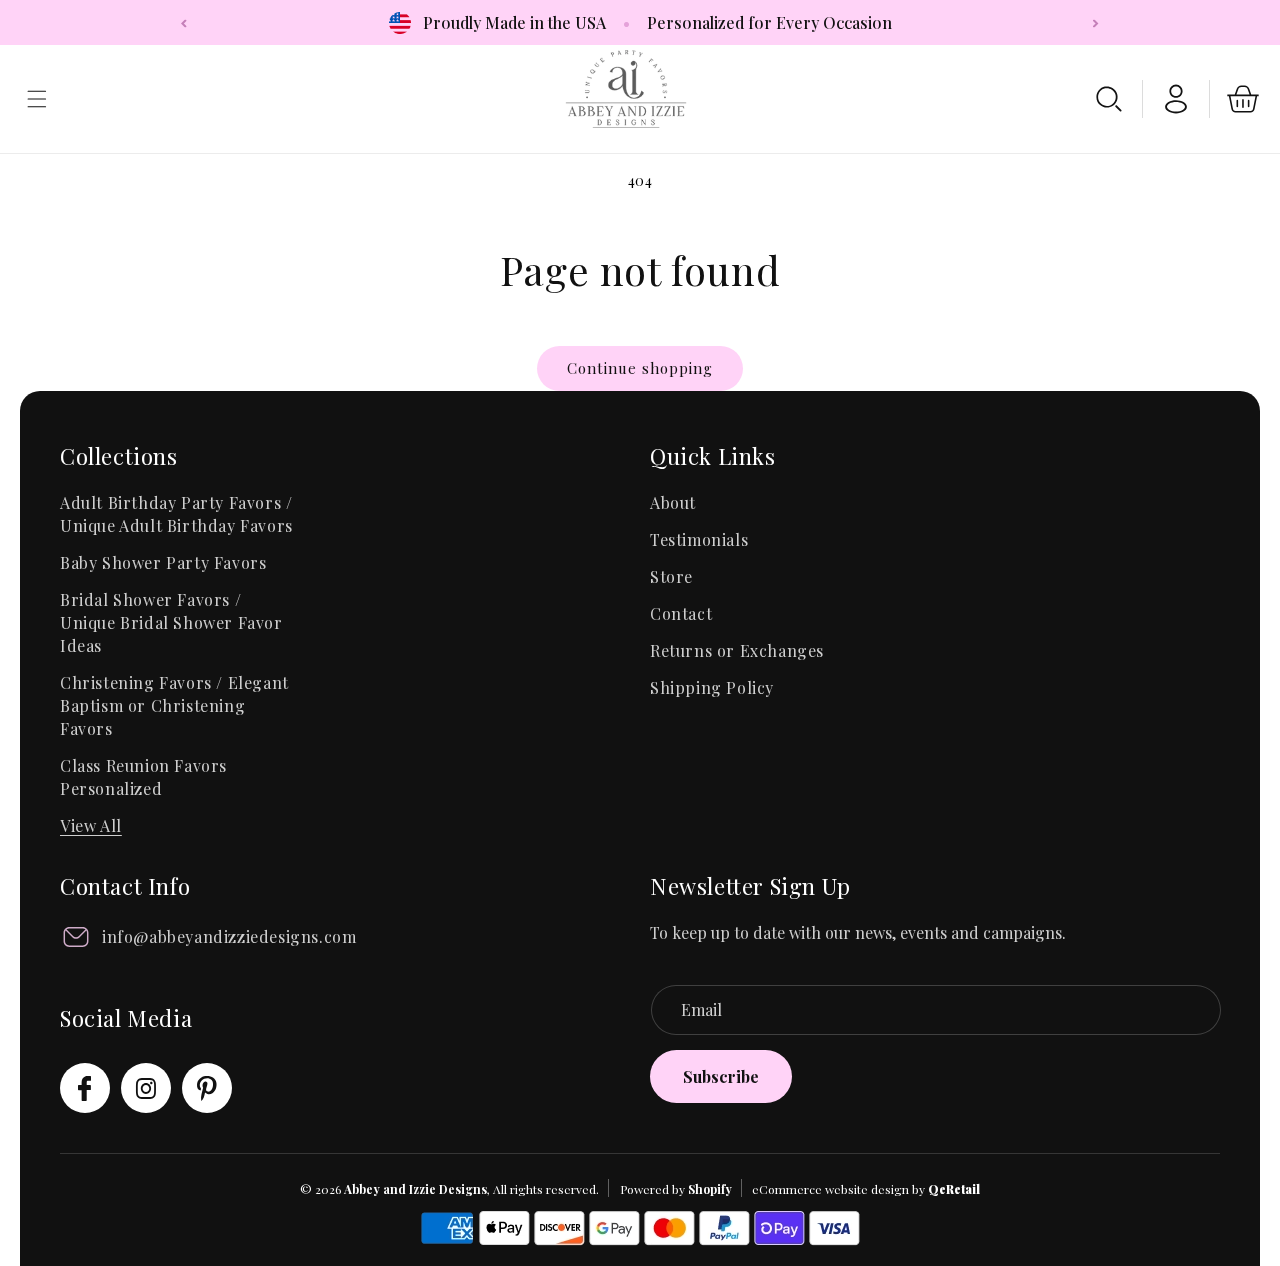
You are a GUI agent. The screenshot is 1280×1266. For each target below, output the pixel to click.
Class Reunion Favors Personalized (143, 777)
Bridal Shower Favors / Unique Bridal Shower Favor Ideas (171, 622)
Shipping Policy (712, 687)
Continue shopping (640, 368)
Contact (681, 613)
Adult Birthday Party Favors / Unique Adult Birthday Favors (176, 514)
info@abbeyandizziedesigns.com (229, 936)
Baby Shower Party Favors (163, 562)
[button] (1109, 99)
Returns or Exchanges (737, 650)
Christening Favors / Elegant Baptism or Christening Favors (174, 705)
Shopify (710, 1189)
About (673, 502)
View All (91, 825)
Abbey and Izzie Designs (415, 1189)
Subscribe (721, 1076)
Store (671, 576)
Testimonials (699, 539)
